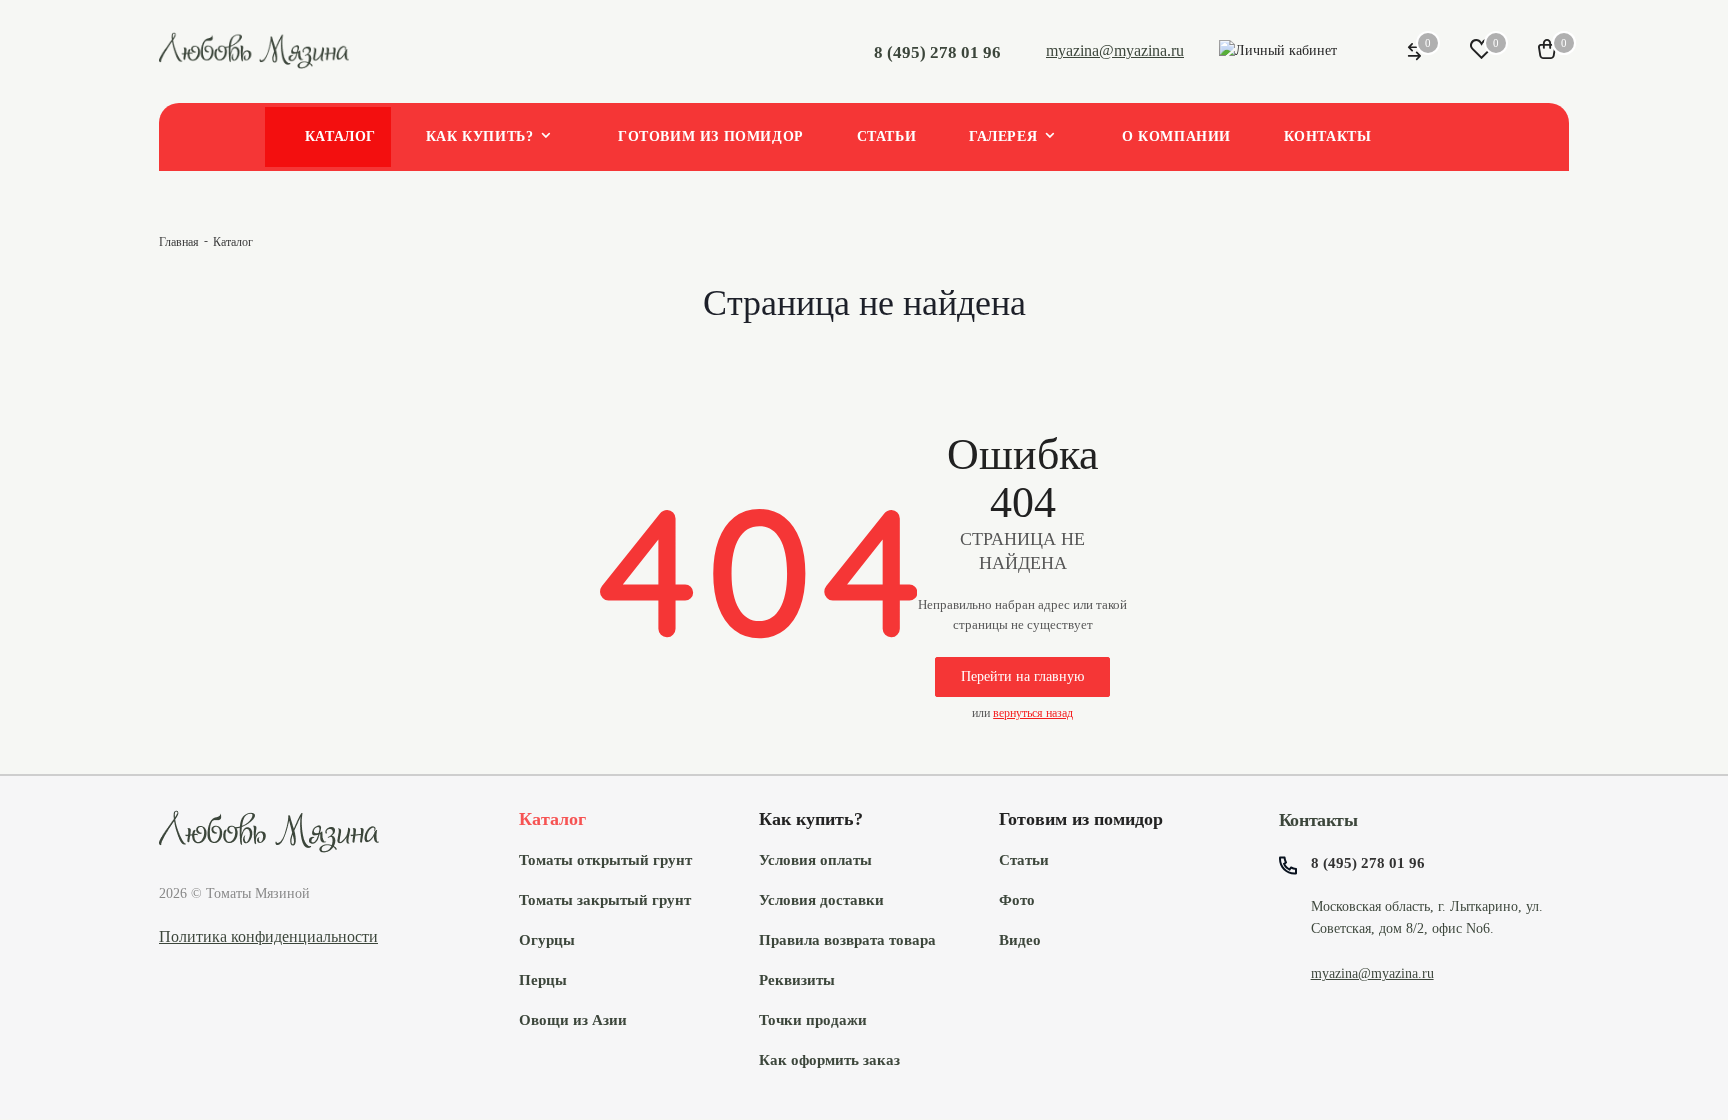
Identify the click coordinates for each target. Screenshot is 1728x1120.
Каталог (552, 819)
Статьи (1024, 859)
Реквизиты (797, 979)
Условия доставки (821, 899)
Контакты (1318, 820)
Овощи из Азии (573, 1019)
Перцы (543, 979)
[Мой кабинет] (1278, 51)
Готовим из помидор (1081, 819)
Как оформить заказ (829, 1059)
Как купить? (811, 819)
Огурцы (547, 939)
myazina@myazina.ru (1115, 50)
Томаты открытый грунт (605, 859)
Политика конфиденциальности (268, 936)
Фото (1017, 899)
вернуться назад (1033, 713)
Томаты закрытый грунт (605, 899)
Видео (1020, 939)
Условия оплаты (815, 859)
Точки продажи (813, 1019)
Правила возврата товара (847, 939)
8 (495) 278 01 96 (937, 52)
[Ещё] (1434, 139)
